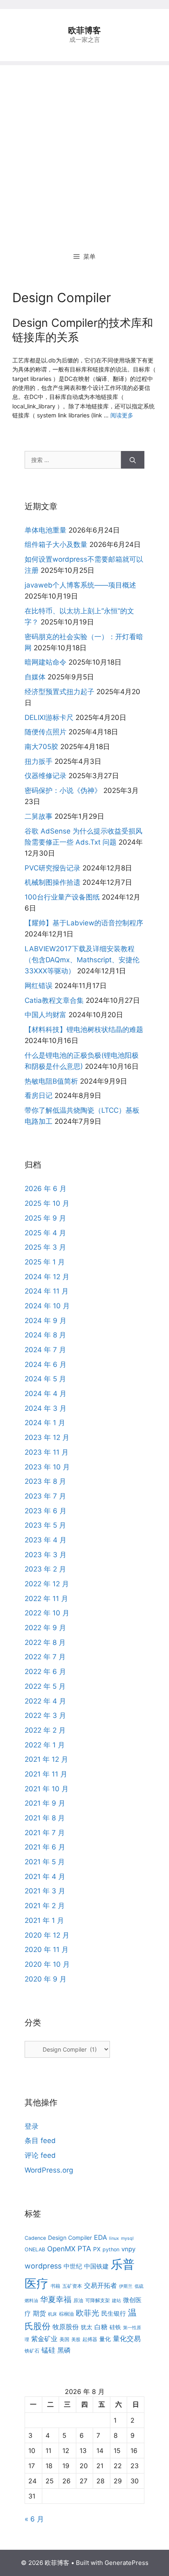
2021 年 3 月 (45, 1891)
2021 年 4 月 (45, 1877)
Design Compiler (70, 2238)
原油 (78, 2300)
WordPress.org (49, 2170)
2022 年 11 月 (46, 1599)
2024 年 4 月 (46, 1394)
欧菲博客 (84, 30)
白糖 (101, 2327)
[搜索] (133, 460)
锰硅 (48, 2350)
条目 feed (40, 2141)
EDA (100, 2237)
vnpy (128, 2249)
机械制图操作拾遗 (53, 882)
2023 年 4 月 (46, 1540)
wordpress (43, 2266)
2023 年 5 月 (45, 1525)
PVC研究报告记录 (53, 868)
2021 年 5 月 (45, 1862)
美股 (76, 2340)
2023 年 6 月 (46, 1511)
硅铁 (115, 2327)
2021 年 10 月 (47, 1789)
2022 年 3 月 (45, 1715)
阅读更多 (122, 415)
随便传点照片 (46, 732)
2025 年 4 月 (45, 1233)
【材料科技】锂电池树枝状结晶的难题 (84, 1029)
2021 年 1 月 (44, 1920)
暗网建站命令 (46, 662)
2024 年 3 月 (46, 1408)
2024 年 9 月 (46, 1321)
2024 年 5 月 (45, 1379)
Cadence (35, 2238)
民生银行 (114, 2313)
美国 (64, 2339)
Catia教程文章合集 (54, 1000)
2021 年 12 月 (46, 1759)
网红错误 (39, 986)
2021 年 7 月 (45, 1833)
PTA (84, 2249)
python (111, 2249)
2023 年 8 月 (45, 1481)
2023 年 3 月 (46, 1555)
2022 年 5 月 (45, 1686)
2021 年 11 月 (46, 1774)
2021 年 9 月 (45, 1803)
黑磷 (64, 2350)
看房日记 (39, 1096)
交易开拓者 (100, 2285)
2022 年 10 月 (47, 1613)
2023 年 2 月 (45, 1569)
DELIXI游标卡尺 (49, 717)
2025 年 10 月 (47, 1203)
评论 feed (40, 2155)
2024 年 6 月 (46, 1364)
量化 (105, 2339)
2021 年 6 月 (45, 1847)
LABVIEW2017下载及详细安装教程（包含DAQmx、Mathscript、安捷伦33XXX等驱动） (82, 960)
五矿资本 (72, 2286)
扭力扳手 (39, 761)
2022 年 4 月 (45, 1701)
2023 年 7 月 (45, 1496)
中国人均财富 (46, 1015)
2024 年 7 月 (45, 1350)
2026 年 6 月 (46, 1189)
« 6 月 (34, 2519)
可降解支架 (98, 2300)
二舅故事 (39, 816)
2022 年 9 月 (45, 1628)
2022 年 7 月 (45, 1657)
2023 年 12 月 (47, 1437)
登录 (32, 2126)
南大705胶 (41, 747)
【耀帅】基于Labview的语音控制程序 (84, 923)
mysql (127, 2238)
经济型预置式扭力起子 (59, 692)
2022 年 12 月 (47, 1584)
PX (97, 2249)
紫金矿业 (44, 2339)
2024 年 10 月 (47, 1306)
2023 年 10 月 (47, 1467)
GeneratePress (127, 2563)
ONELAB (35, 2249)
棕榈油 (66, 2314)
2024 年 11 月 (47, 1291)
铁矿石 (32, 2351)
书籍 (55, 2286)
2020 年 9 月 (46, 1979)
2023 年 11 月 (47, 1452)
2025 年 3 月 (45, 1247)
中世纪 (73, 2266)
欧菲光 (88, 2313)
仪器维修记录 (46, 776)
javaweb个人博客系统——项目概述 (80, 585)
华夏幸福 (56, 2299)
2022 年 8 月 (45, 1642)
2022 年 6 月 (45, 1672)
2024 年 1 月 (45, 1423)
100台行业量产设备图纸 (62, 897)
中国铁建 (96, 2266)
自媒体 (35, 677)
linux (114, 2238)
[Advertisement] (84, 150)
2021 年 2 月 (45, 1906)
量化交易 (127, 2338)
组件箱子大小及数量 (56, 544)
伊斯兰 (126, 2286)
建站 (116, 2301)
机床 (53, 2314)
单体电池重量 (46, 530)
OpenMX (61, 2249)
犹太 (87, 2327)
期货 (39, 2313)
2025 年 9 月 (45, 1218)
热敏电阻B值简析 (51, 1081)
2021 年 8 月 (45, 1818)
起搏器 (90, 2339)
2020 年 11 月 (47, 1950)
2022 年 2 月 (45, 1730)
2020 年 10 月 (47, 1964)
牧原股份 (66, 2327)
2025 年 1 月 (45, 1262)
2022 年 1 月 (45, 1745)
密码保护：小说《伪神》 (63, 790)
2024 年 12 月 (47, 1277)
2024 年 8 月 (45, 1335)
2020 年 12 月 (47, 1935)
